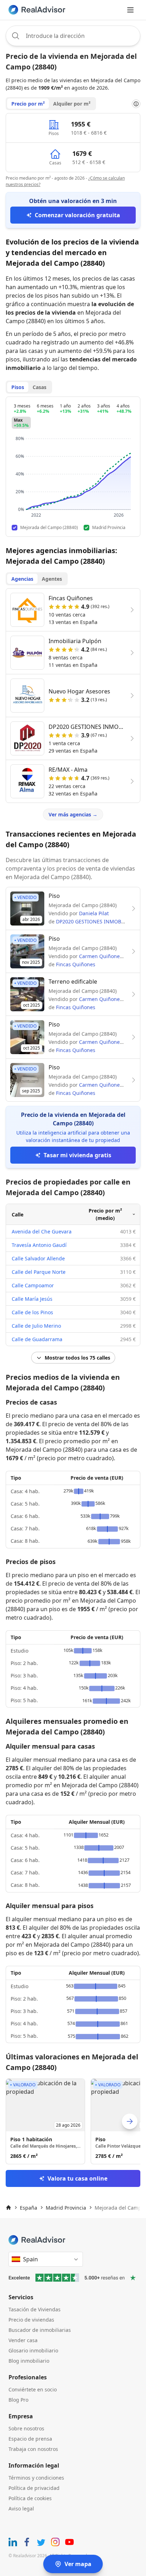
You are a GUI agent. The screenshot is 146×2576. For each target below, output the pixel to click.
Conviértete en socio (33, 2389)
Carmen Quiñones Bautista (111, 956)
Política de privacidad (34, 2488)
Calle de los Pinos (32, 1312)
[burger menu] (130, 10)
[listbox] (73, 2121)
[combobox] (73, 36)
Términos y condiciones (36, 2478)
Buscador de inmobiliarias (40, 2330)
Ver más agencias (73, 814)
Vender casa (23, 2340)
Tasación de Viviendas (35, 2309)
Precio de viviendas (31, 2320)
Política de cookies (30, 2498)
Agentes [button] (52, 579)
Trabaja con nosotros (33, 2449)
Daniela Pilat (94, 913)
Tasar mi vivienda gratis (77, 1155)
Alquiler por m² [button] (72, 104)
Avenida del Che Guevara (42, 1231)
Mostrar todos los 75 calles (77, 1358)
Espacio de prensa (30, 2439)
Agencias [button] (22, 579)
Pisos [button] (18, 387)
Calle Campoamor (33, 1285)
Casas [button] (40, 387)
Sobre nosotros (26, 2428)
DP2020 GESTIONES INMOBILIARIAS (99, 921)
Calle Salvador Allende (38, 1258)
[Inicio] (9, 2207)
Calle (18, 1214)
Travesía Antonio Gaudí (39, 1245)
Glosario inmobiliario (33, 2350)
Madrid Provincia (66, 2208)
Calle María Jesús (32, 1299)
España (29, 2208)
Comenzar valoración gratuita (77, 215)
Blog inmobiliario (29, 2361)
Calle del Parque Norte (39, 1272)
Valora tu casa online (77, 2178)
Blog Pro (18, 2400)
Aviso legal (21, 2508)
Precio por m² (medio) (105, 1214)
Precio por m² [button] (28, 104)
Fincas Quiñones (76, 964)
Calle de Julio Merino (36, 1326)
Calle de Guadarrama (37, 1339)
